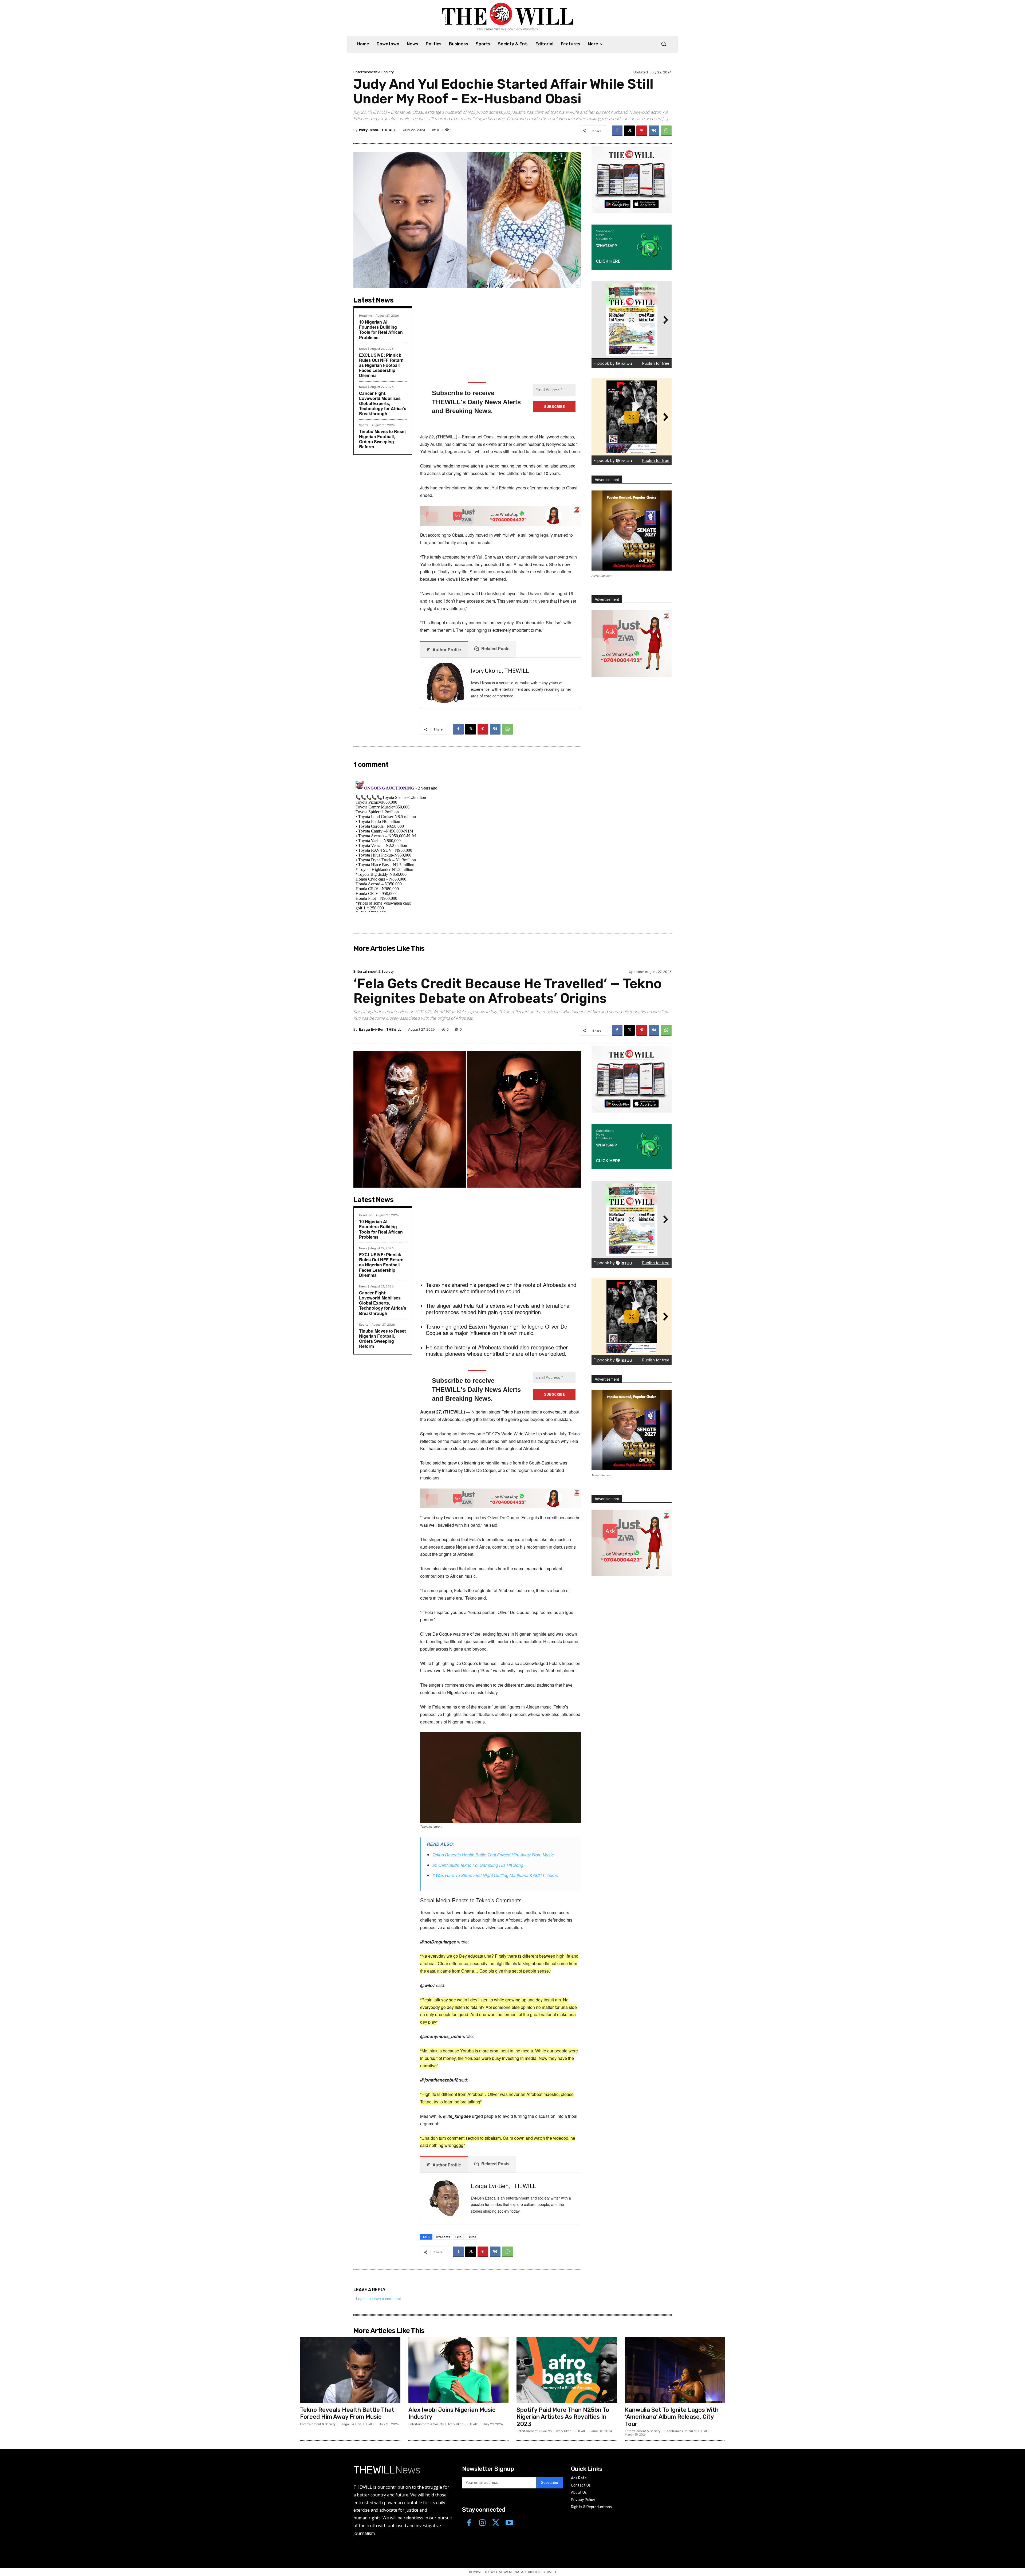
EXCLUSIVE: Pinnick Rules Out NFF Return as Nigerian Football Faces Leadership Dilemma (381, 365)
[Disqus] (467, 846)
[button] (664, 44)
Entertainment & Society (374, 72)
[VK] (654, 131)
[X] (629, 131)
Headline (366, 316)
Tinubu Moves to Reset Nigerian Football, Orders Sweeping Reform (382, 439)
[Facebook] (617, 131)
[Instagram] (482, 2523)
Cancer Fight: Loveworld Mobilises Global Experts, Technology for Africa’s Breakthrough (383, 403)
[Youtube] (509, 2523)
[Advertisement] (500, 337)
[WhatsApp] (666, 131)
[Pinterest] (642, 131)
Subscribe (550, 2483)
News (363, 349)
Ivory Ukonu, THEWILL (378, 130)
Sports (364, 425)
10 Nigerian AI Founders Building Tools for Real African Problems (381, 330)
